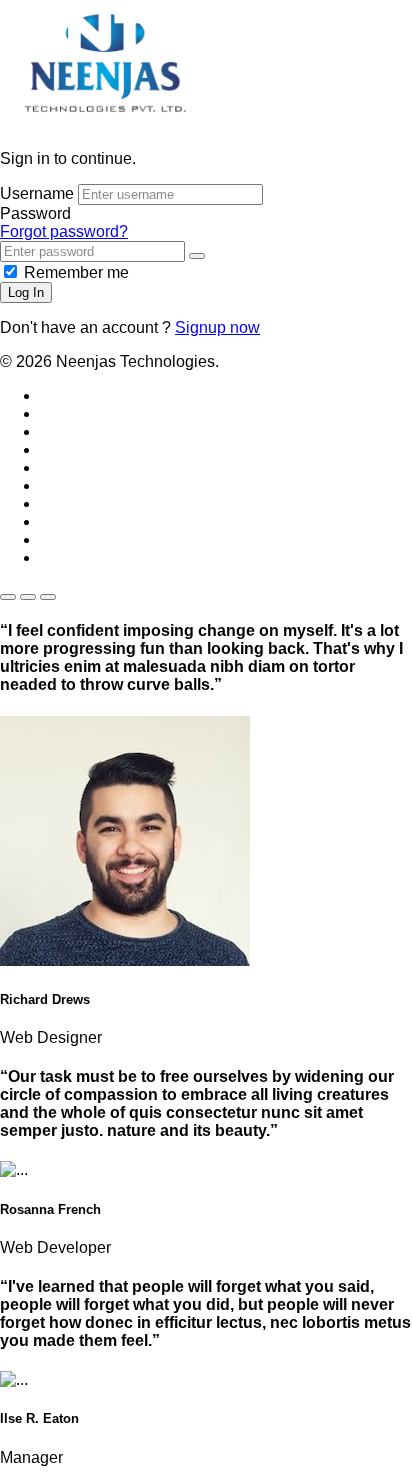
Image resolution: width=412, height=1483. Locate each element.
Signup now (217, 327)
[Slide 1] (8, 597)
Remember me (76, 272)
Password (35, 213)
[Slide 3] (48, 597)
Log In (26, 292)
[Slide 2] (28, 597)
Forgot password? (64, 231)
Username (37, 193)
